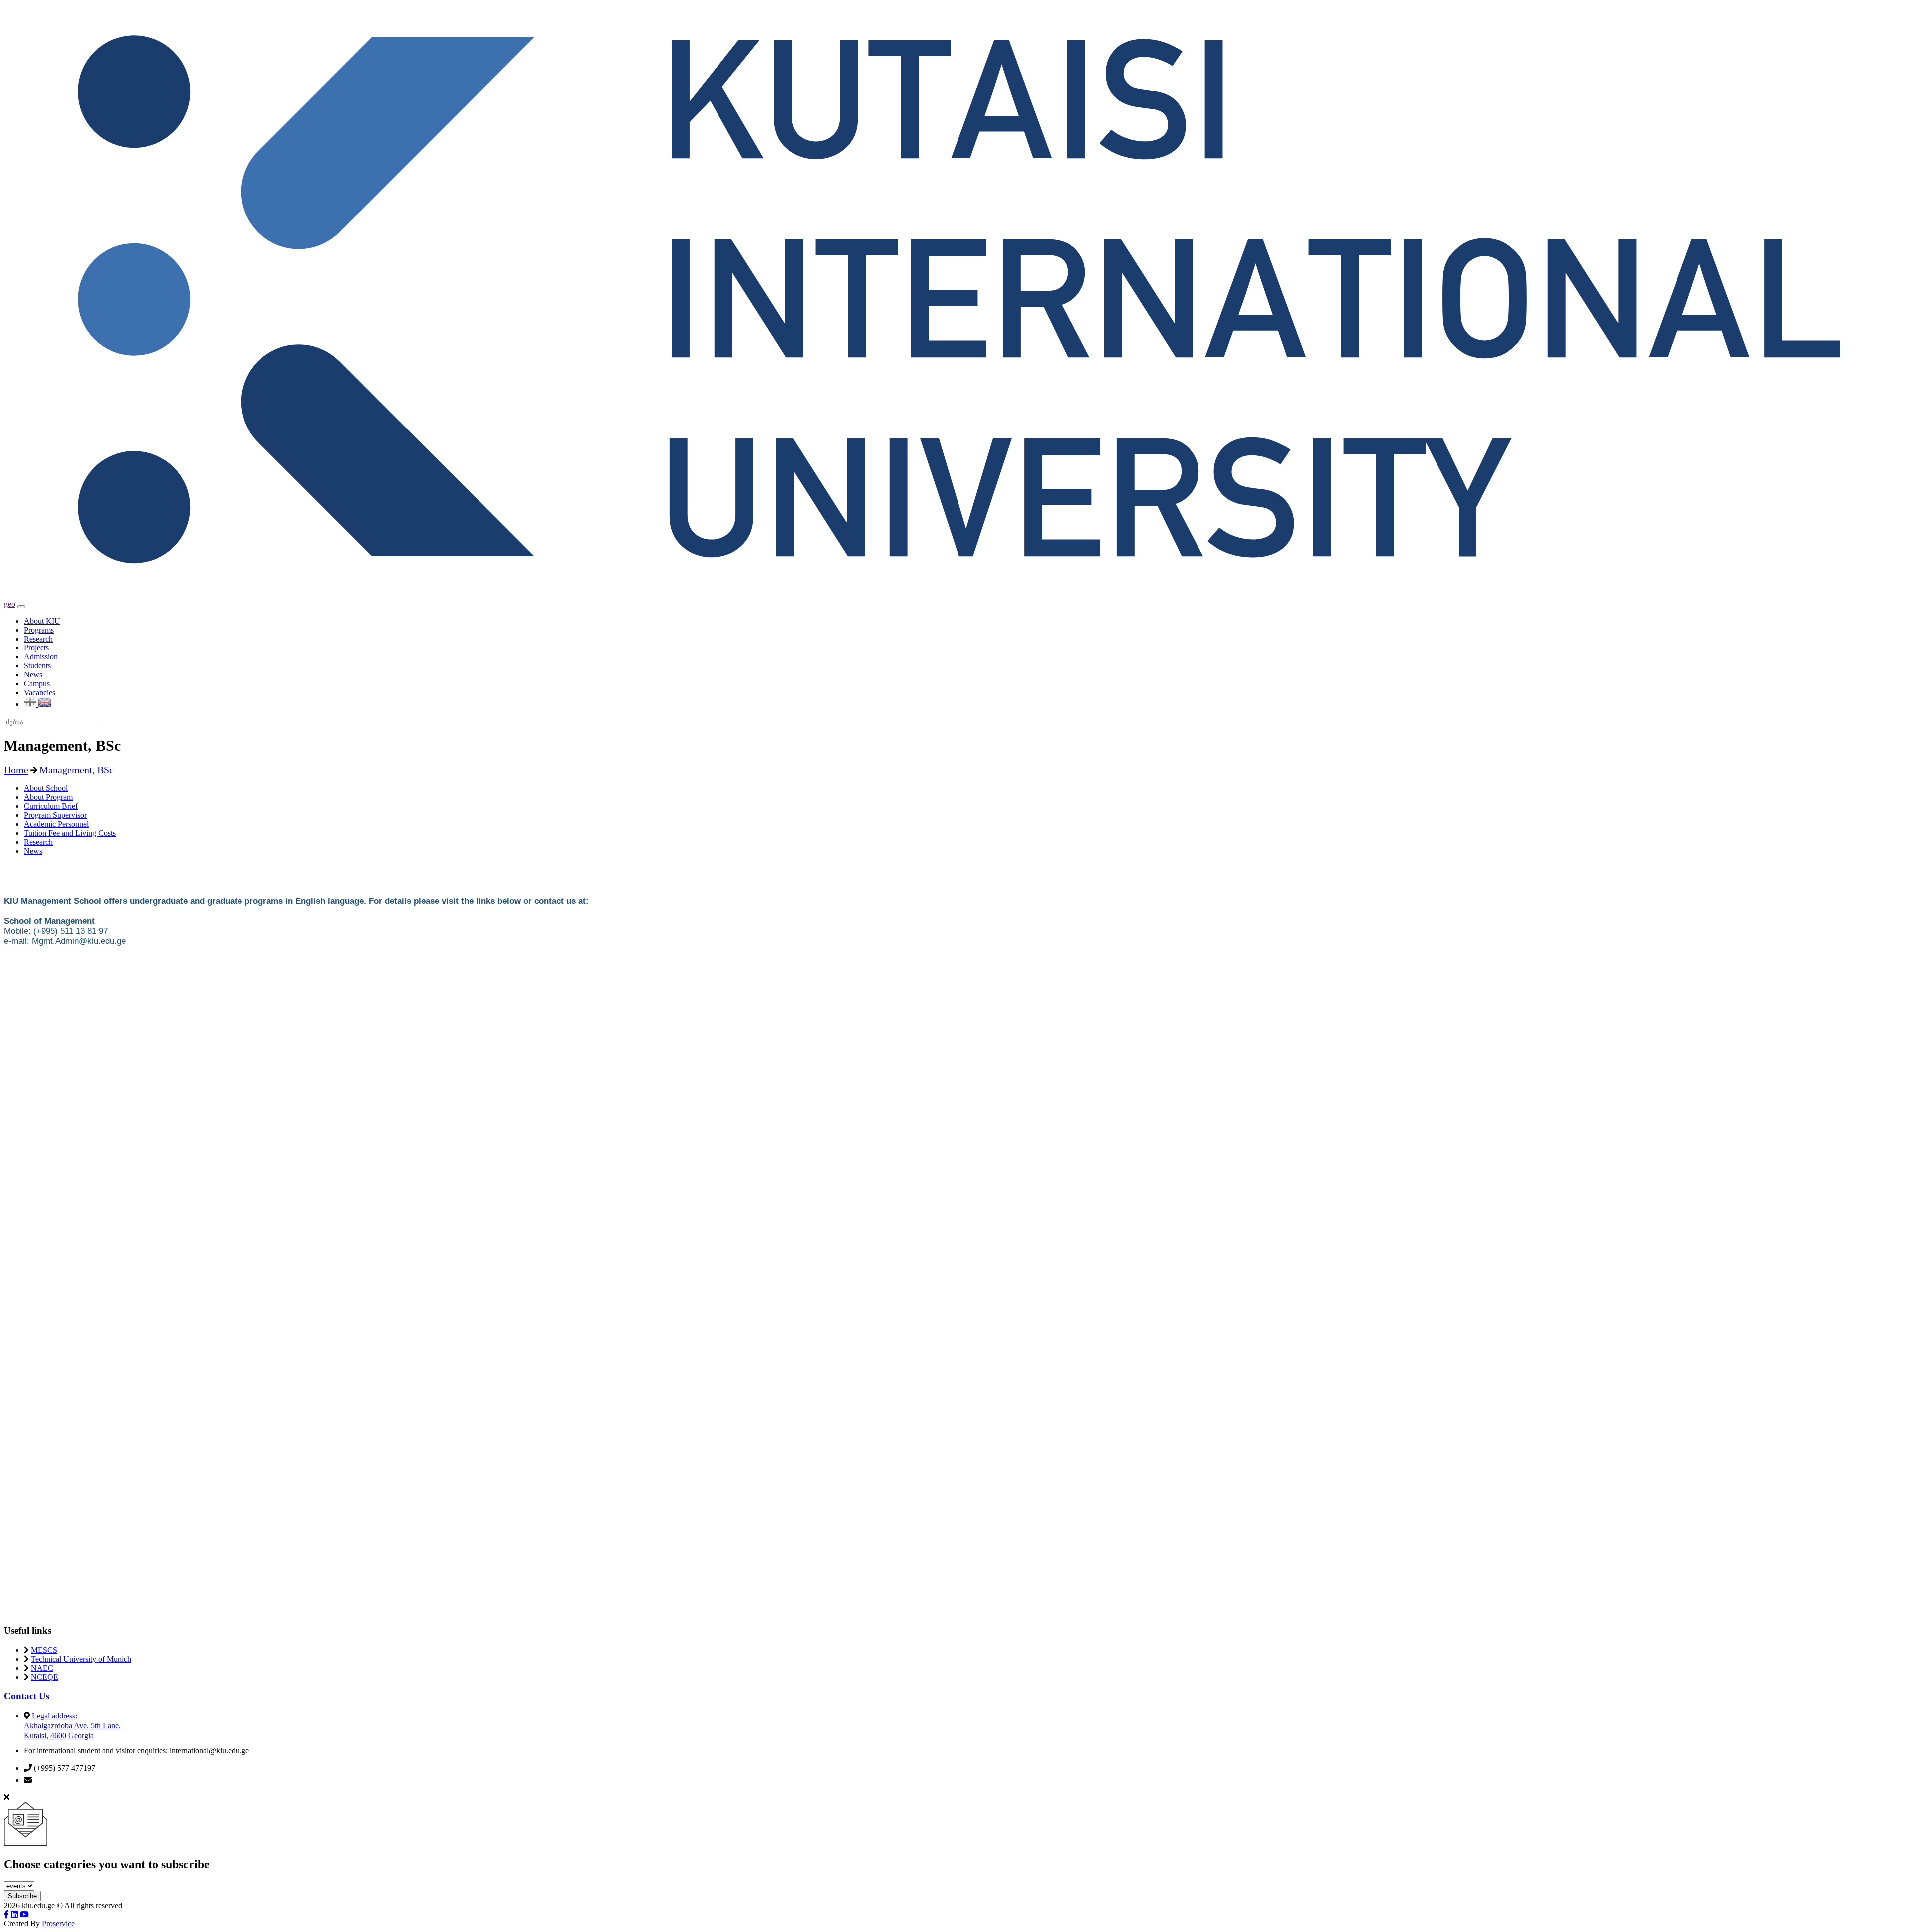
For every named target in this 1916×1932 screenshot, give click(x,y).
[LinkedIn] (14, 1914)
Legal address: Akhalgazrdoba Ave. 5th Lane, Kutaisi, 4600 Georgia (72, 1726)
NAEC (42, 1668)
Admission (41, 657)
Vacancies (40, 693)
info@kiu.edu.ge (60, 1780)
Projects (36, 648)
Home (16, 770)
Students (37, 666)
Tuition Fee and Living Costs (70, 833)
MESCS (44, 1650)
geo (10, 604)
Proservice (58, 1923)
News (33, 675)
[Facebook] (6, 1914)
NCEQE (45, 1677)
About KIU (42, 621)
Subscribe (22, 1896)
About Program (48, 797)
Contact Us (27, 1696)
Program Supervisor (55, 815)
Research (38, 639)
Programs (39, 630)
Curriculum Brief (51, 806)
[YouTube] (24, 1914)
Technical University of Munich (81, 1659)
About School (46, 788)
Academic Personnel (56, 824)
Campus (37, 684)
